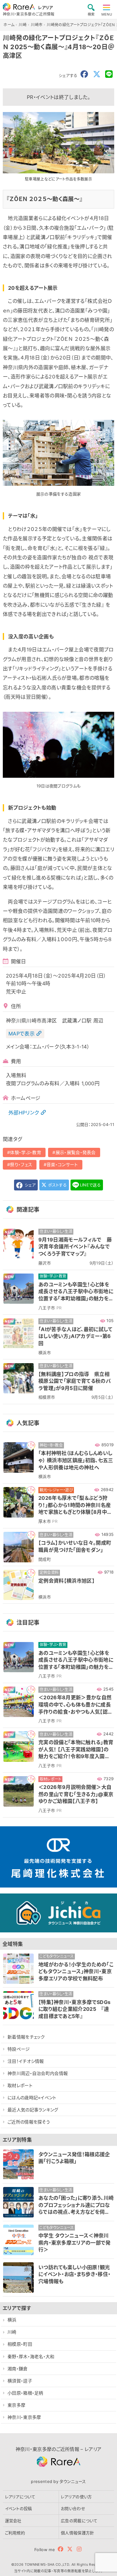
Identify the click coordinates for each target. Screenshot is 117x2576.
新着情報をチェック (26, 2037)
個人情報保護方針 (78, 2533)
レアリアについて (20, 2497)
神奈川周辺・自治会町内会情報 (38, 2073)
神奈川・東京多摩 (24, 2417)
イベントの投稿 (19, 2508)
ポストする (57, 1185)
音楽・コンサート (62, 1164)
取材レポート (20, 2085)
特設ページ (19, 2049)
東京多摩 (16, 2405)
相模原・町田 (20, 2344)
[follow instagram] (79, 2549)
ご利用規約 (15, 2533)
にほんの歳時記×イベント (32, 2097)
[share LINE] (109, 74)
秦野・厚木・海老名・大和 (31, 2356)
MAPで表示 (22, 1034)
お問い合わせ (73, 2508)
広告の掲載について (79, 2521)
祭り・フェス (21, 1164)
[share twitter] (97, 74)
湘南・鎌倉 (18, 2369)
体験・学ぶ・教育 (26, 1152)
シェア (29, 1185)
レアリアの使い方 (76, 2497)
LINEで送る (90, 1185)
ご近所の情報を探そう (29, 2122)
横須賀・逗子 (20, 2381)
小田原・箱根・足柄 (25, 2393)
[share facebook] (84, 74)
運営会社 (13, 2521)
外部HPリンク (24, 1113)
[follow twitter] (70, 2549)
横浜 (12, 2320)
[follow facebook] (61, 2549)
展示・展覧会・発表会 (76, 1152)
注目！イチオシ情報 (26, 2061)
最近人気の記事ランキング (33, 2110)
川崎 (12, 2332)
